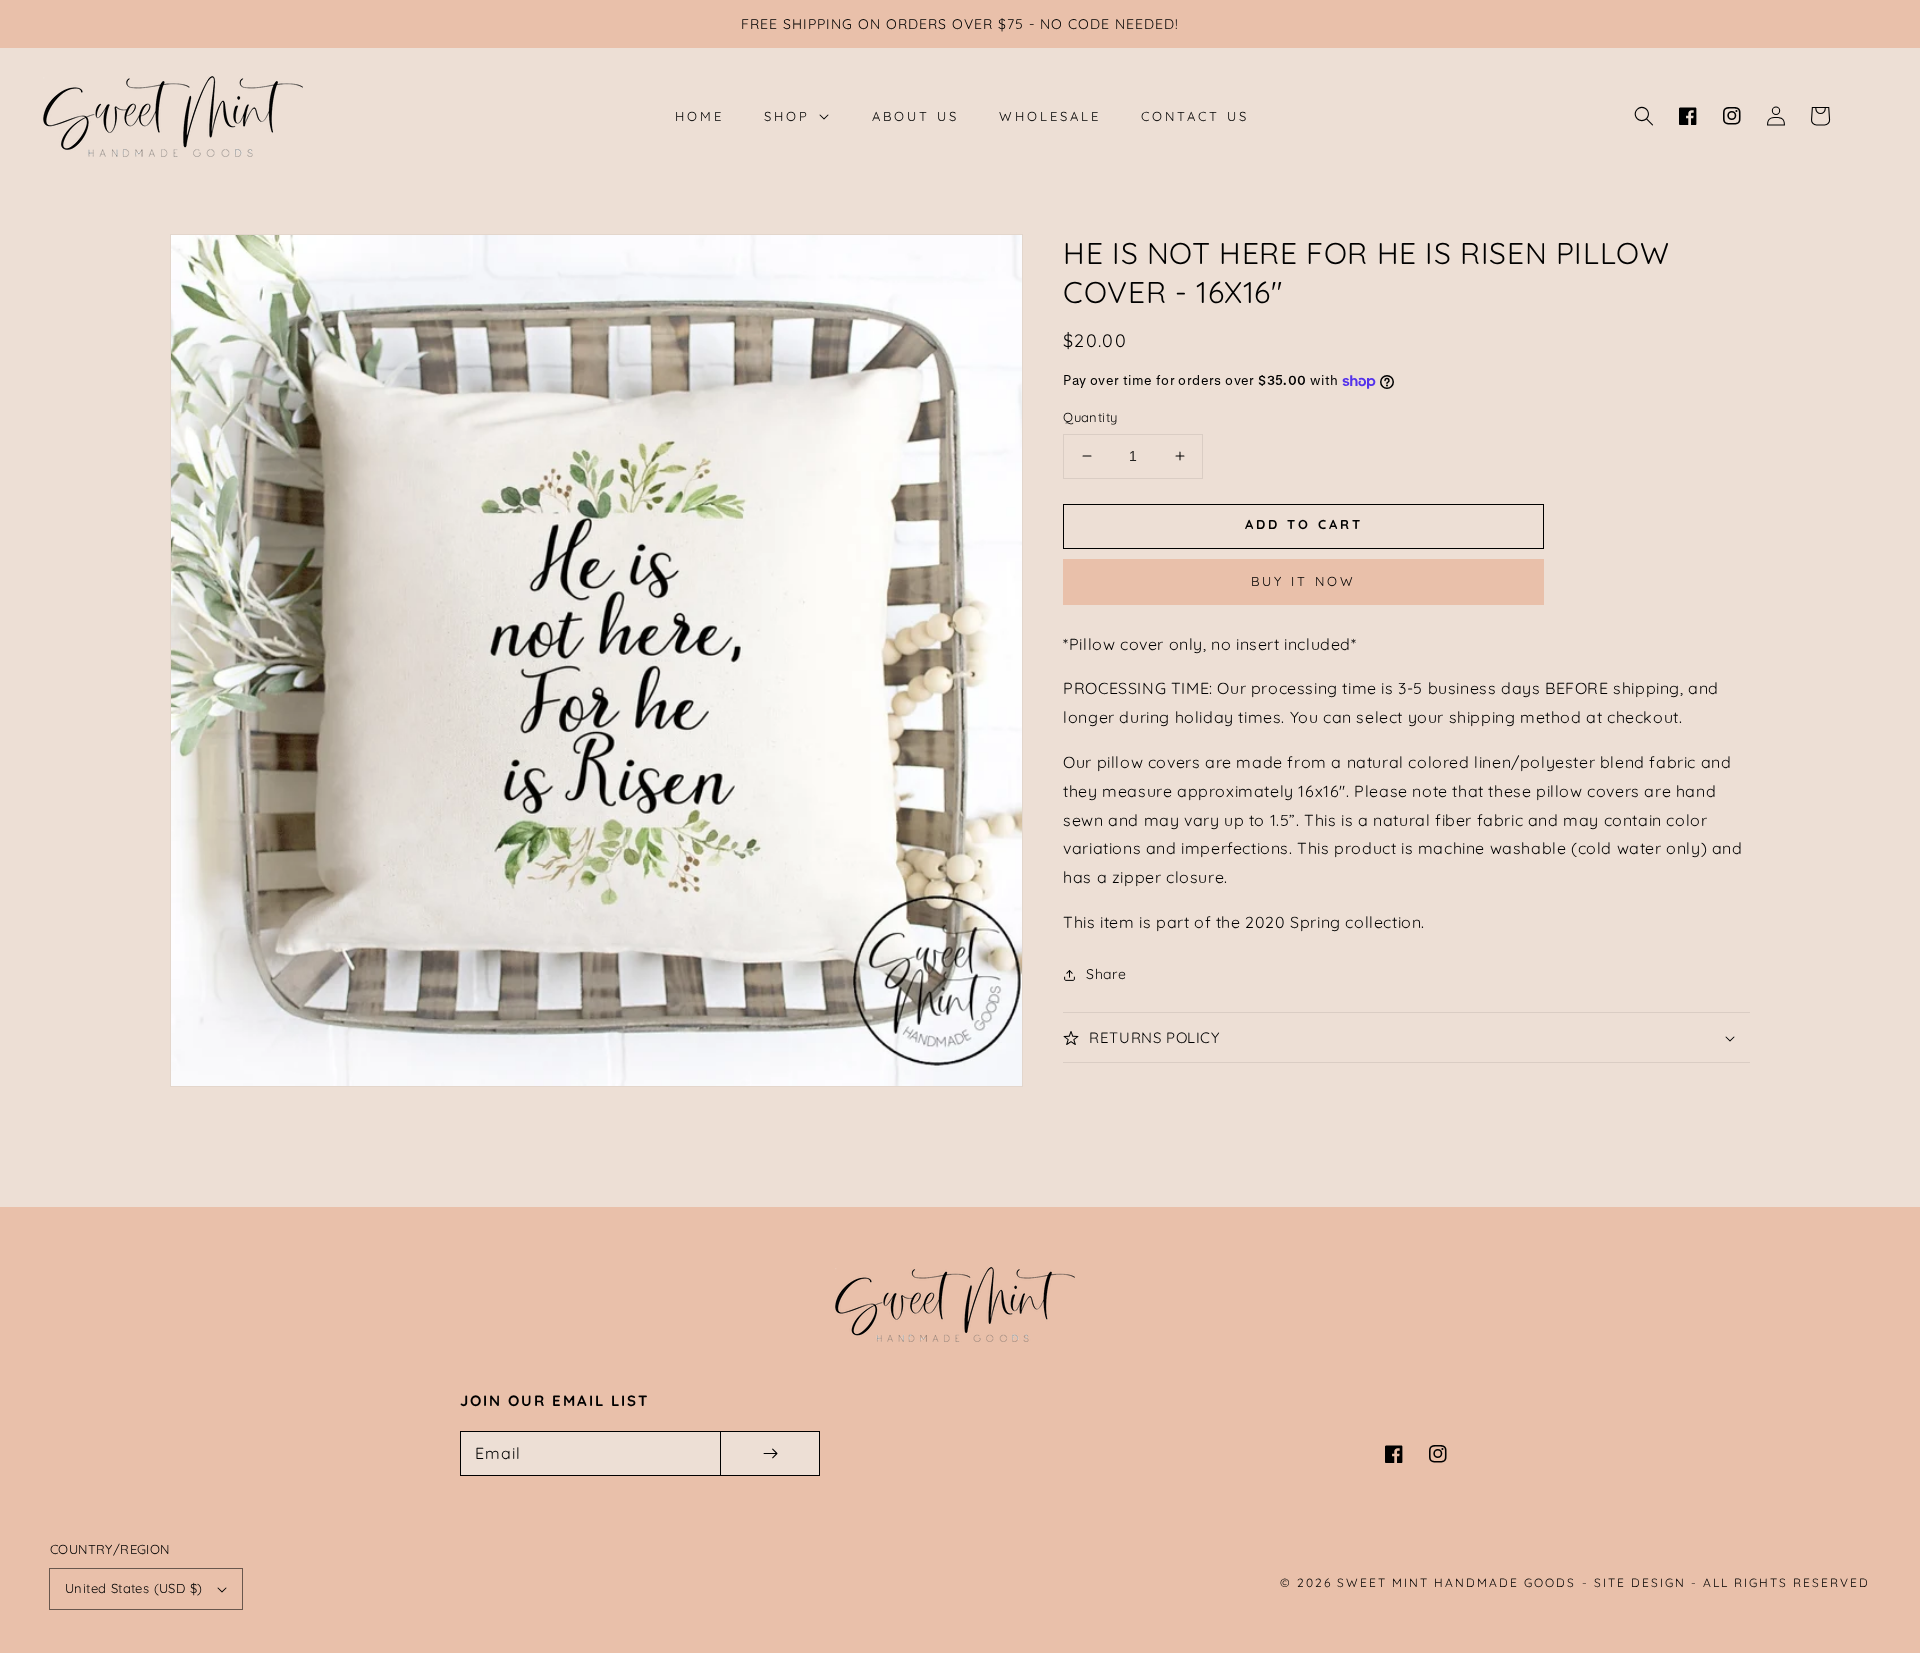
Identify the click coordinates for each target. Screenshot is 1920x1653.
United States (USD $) (133, 1588)
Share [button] (1106, 974)
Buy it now (1303, 581)
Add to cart (1304, 525)
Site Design (1640, 1582)
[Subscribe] (770, 1453)
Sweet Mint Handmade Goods (1456, 1582)
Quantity (1090, 417)
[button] (1644, 116)
